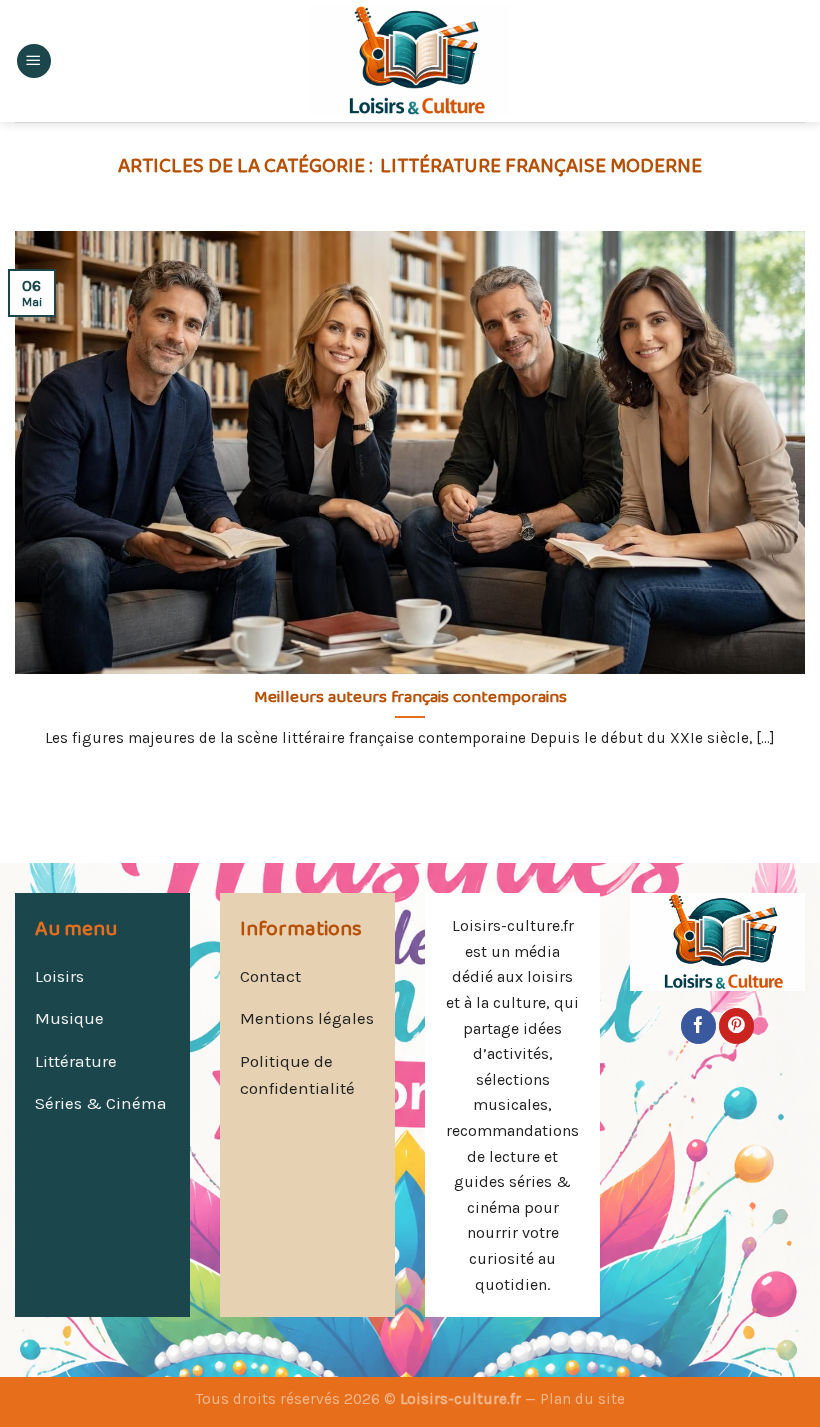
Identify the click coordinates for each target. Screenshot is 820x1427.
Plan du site (582, 1399)
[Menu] (34, 61)
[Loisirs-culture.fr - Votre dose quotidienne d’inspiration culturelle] (410, 61)
